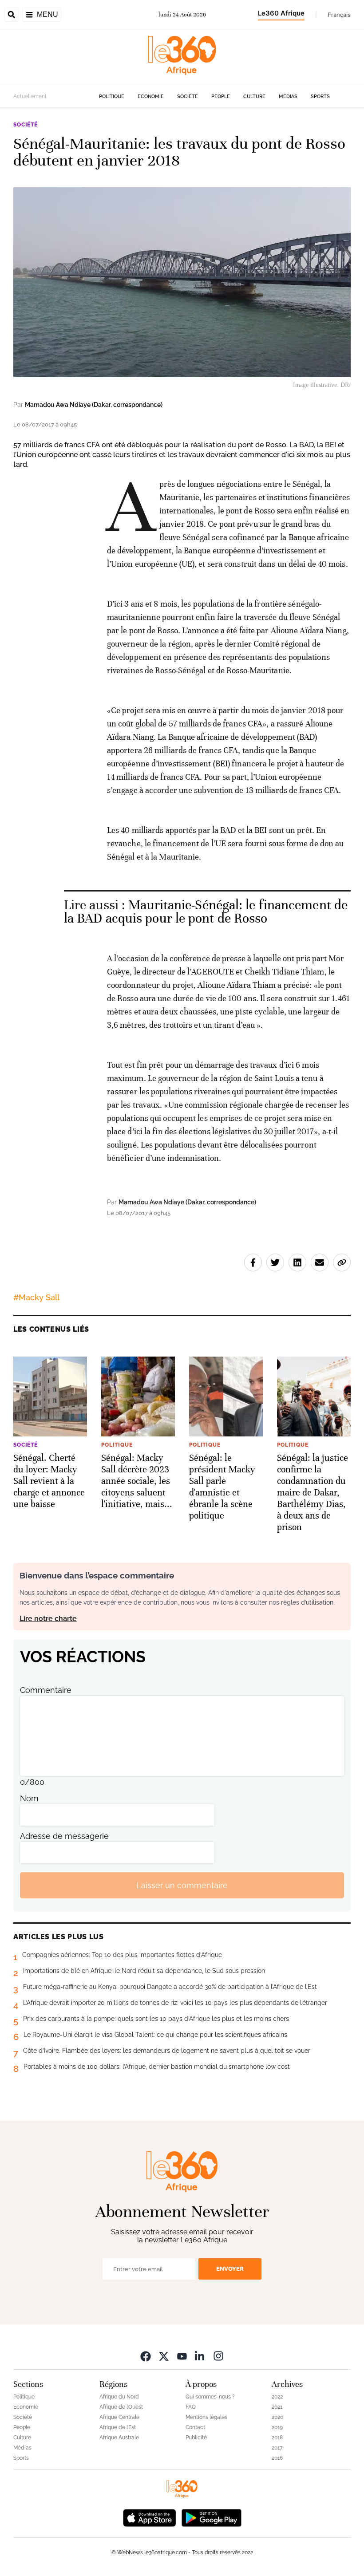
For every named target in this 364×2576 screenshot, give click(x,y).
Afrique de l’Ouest (121, 2407)
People (221, 97)
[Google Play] (211, 2517)
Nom (29, 1798)
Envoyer (230, 2269)
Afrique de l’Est (118, 2427)
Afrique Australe (119, 2438)
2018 (277, 2438)
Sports (320, 97)
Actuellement (30, 96)
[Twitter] (164, 2356)
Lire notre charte (48, 1619)
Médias (288, 97)
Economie (151, 97)
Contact (195, 2427)
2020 (277, 2417)
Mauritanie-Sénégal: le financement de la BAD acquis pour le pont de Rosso (206, 912)
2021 (277, 2407)
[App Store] (150, 2517)
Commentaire (46, 1690)
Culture (254, 97)
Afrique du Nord (119, 2397)
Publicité (196, 2438)
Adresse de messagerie (64, 1836)
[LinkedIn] (200, 2356)
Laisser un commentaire (182, 1885)
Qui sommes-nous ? (210, 2397)
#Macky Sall (36, 1297)
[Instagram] (218, 2356)
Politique (112, 97)
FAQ (191, 2407)
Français (339, 15)
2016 (277, 2458)
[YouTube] (182, 2356)
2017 (277, 2448)
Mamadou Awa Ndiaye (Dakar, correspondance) (94, 405)
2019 (277, 2427)
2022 (277, 2397)
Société (188, 97)
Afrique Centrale (119, 2417)
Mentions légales (206, 2417)
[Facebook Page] (146, 2356)
